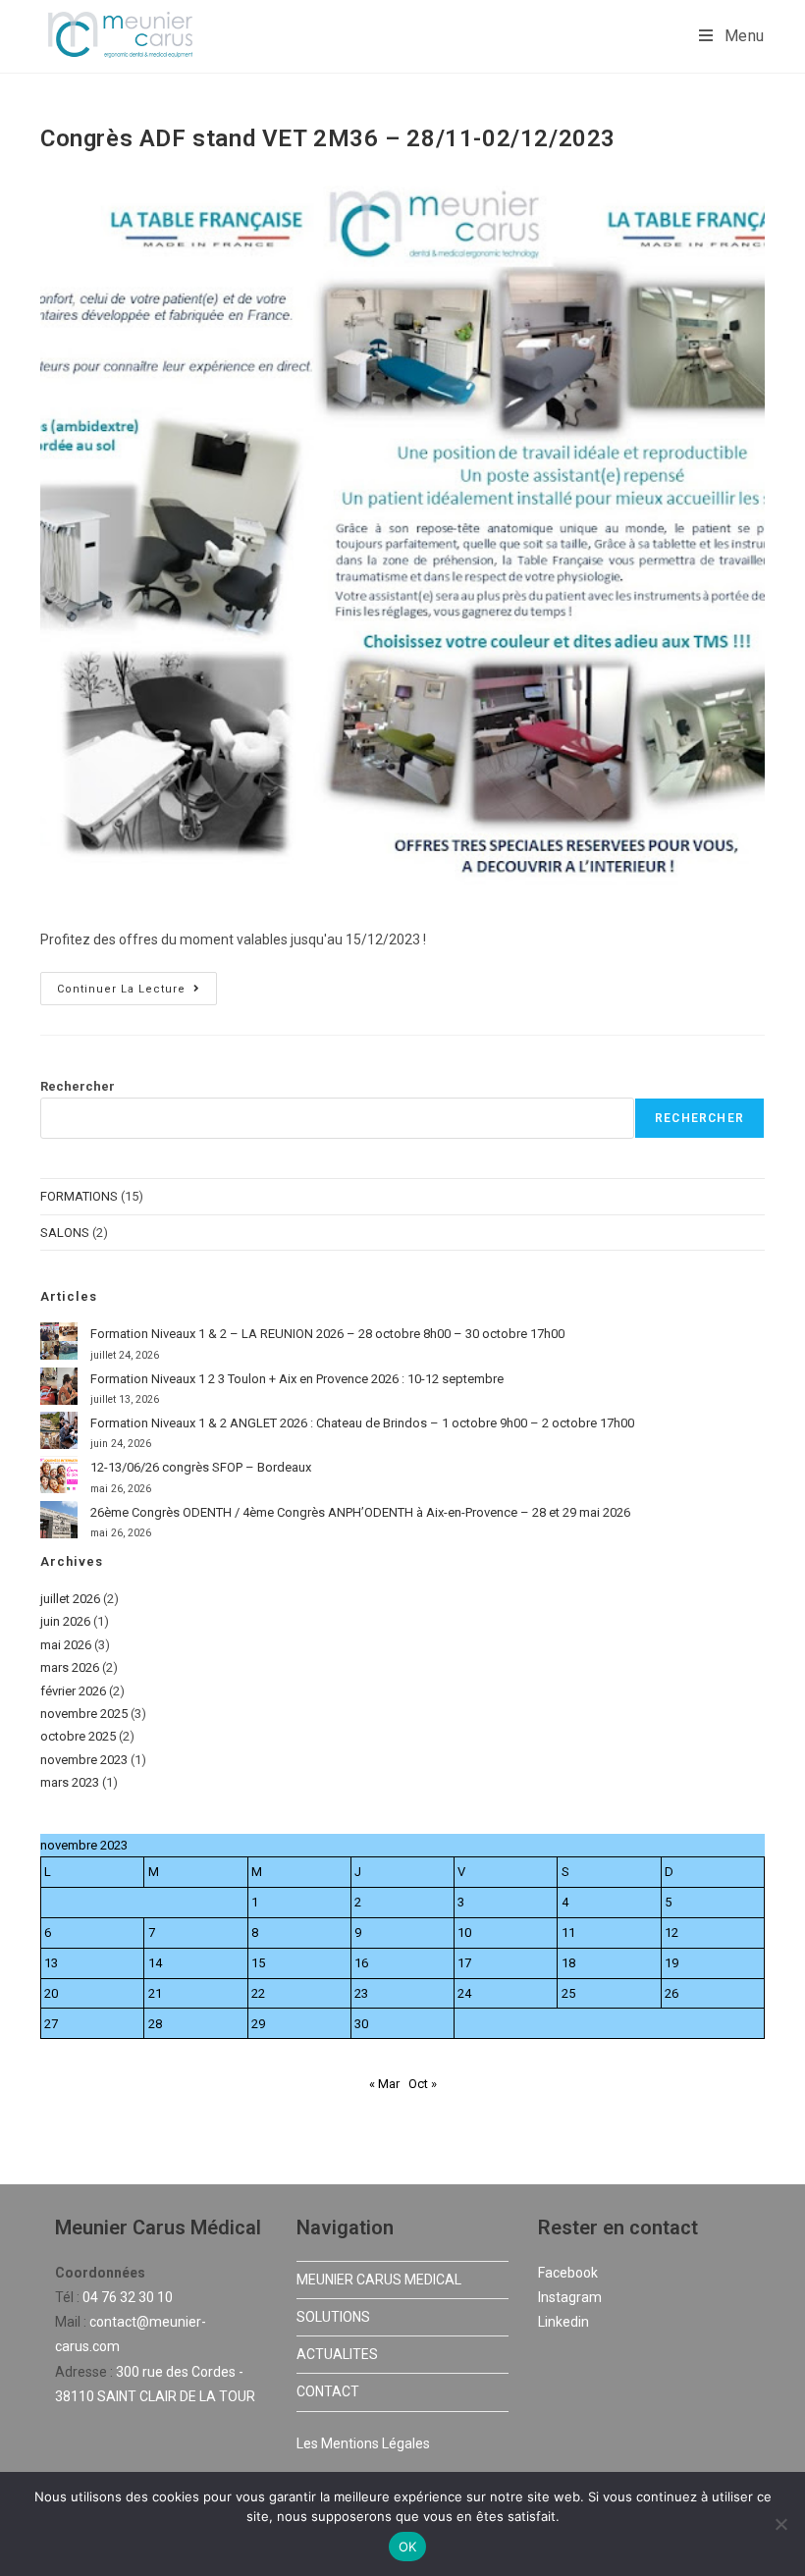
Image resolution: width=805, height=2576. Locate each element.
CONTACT (328, 2391)
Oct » (423, 2084)
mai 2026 (66, 1645)
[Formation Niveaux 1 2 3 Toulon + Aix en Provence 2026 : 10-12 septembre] (59, 1386)
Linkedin (563, 2322)
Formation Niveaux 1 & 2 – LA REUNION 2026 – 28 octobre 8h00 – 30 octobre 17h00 (327, 1334)
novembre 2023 (84, 1760)
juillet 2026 (70, 1599)
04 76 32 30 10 (128, 2297)
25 (568, 1993)
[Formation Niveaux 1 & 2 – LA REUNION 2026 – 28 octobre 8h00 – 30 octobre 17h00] (59, 1341)
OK (408, 2547)
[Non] (780, 2524)
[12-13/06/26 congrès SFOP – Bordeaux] (59, 1475)
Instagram (570, 2297)
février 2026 (73, 1691)
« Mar (384, 2084)
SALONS (65, 1233)
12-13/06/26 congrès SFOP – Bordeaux (201, 1467)
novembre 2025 (84, 1714)
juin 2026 (65, 1621)
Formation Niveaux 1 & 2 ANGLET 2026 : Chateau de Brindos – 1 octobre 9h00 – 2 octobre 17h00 (362, 1423)
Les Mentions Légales (363, 2443)
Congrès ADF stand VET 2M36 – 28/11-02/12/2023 (328, 138)
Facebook (568, 2273)
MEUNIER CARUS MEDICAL (379, 2280)
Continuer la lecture (137, 984)
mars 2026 (70, 1667)
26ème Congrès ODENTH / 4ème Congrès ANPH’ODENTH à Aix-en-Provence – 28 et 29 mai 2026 (360, 1512)
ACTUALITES (337, 2354)
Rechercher (78, 1086)
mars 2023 (70, 1782)
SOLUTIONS (333, 2317)
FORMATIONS (79, 1196)
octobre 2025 (78, 1736)
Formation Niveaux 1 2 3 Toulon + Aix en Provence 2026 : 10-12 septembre (297, 1379)
